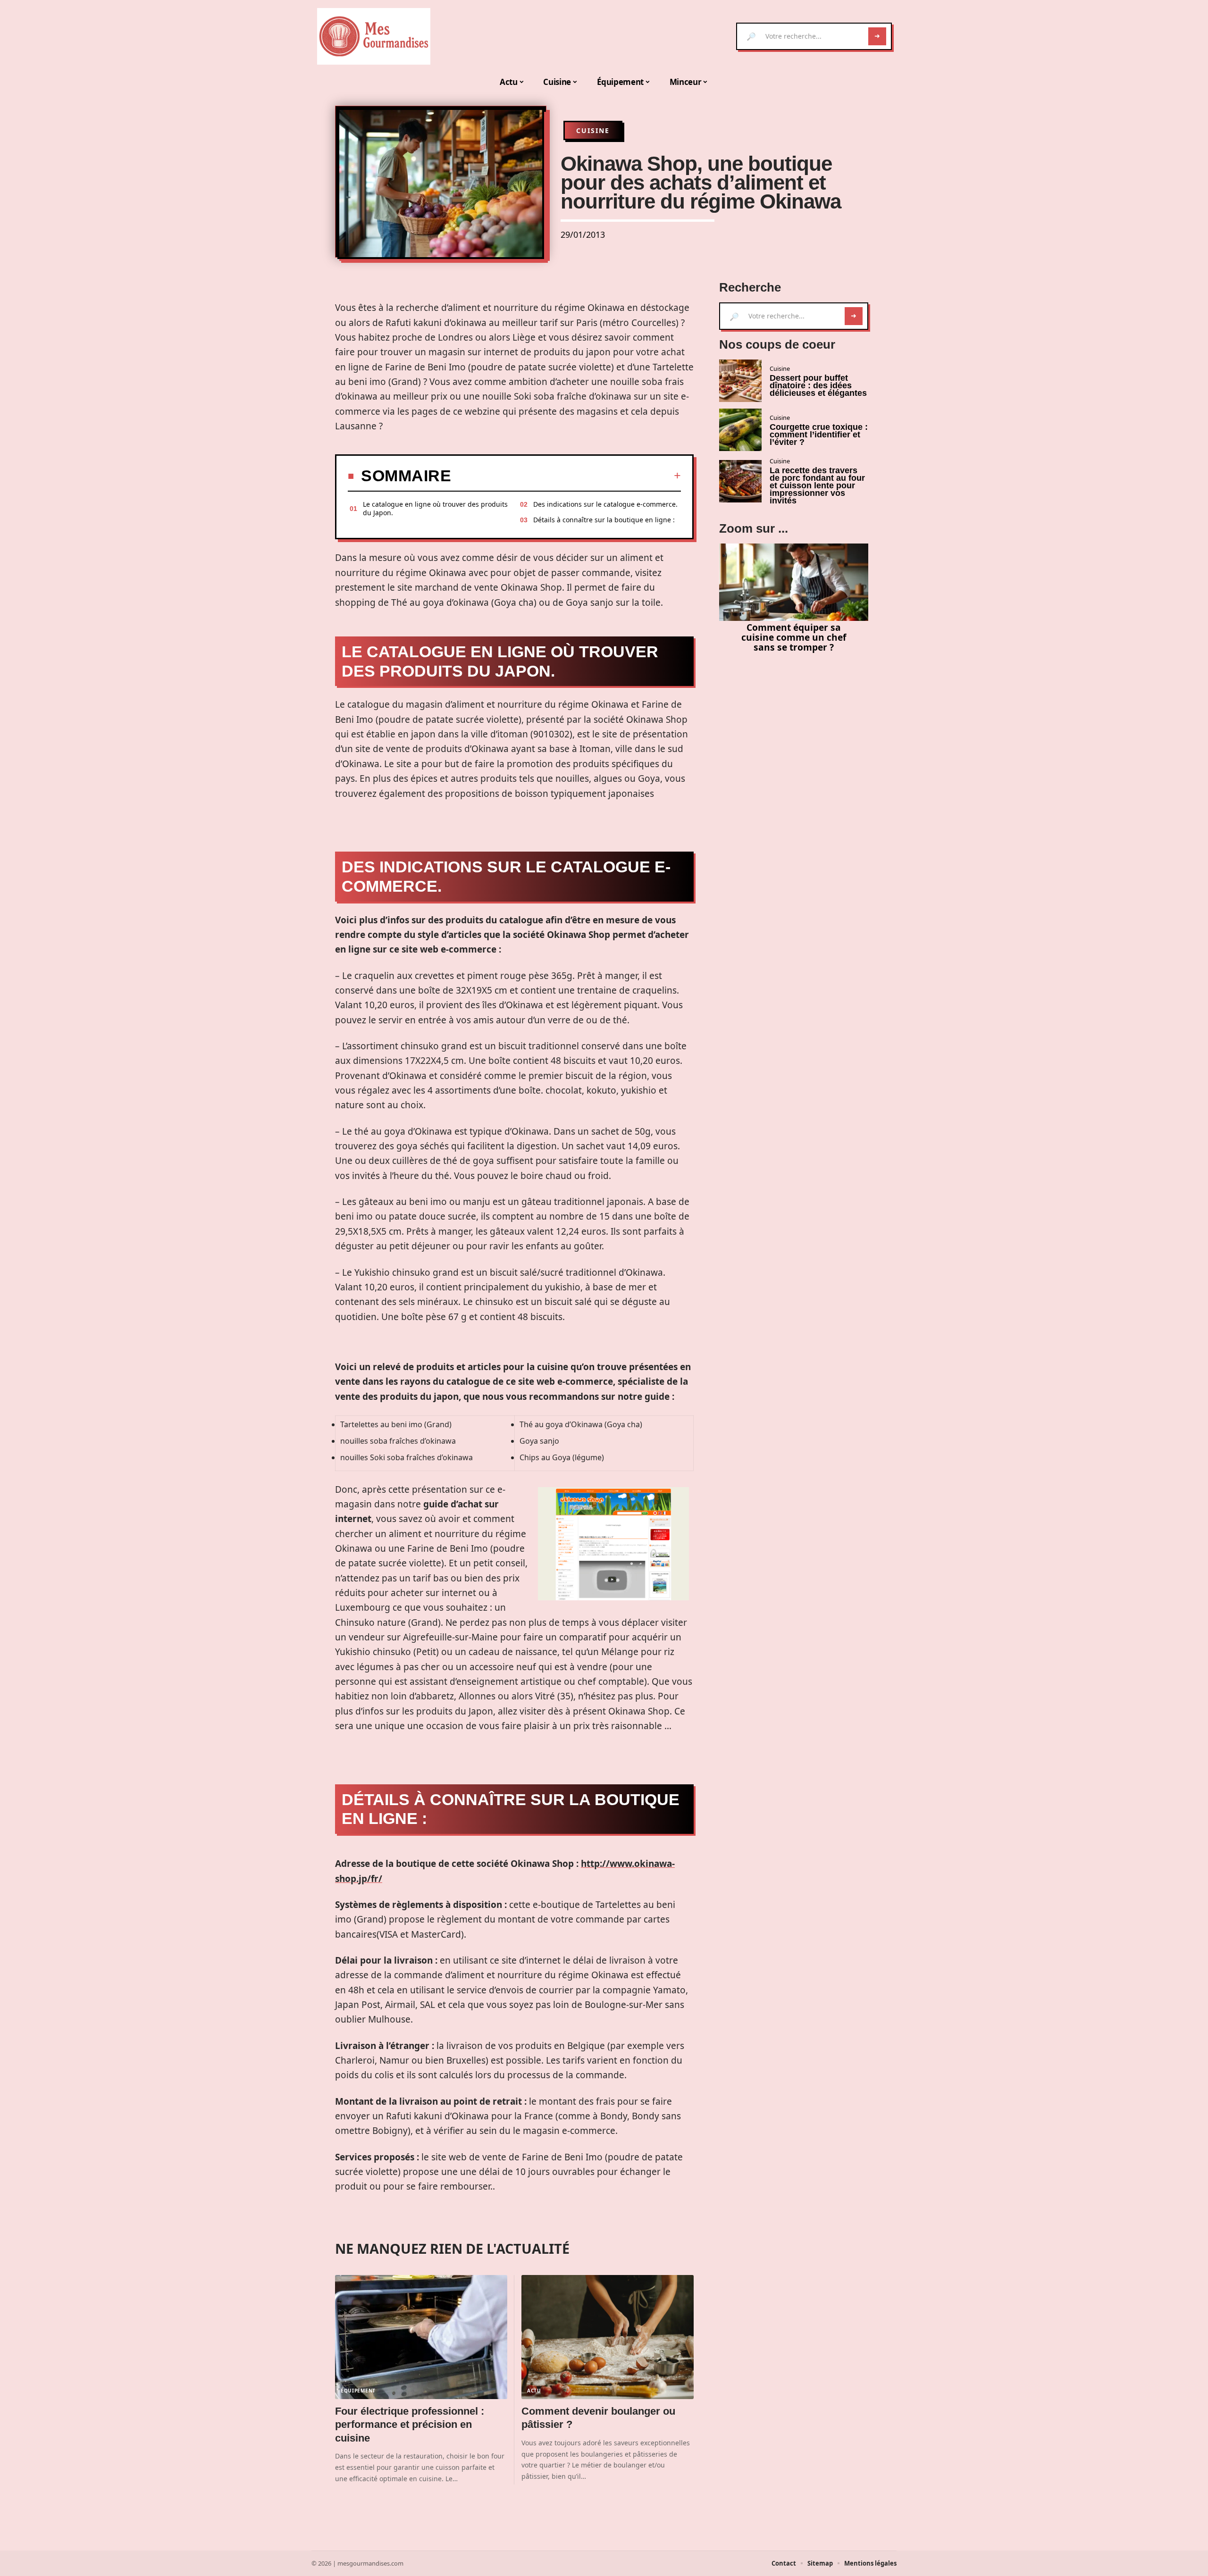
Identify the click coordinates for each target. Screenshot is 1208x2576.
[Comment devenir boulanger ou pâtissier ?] (608, 2337)
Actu (534, 2391)
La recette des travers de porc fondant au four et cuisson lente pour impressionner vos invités (817, 485)
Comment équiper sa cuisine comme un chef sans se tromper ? (794, 637)
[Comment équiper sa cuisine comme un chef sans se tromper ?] (794, 582)
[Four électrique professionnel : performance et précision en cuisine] (421, 2337)
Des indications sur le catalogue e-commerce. (605, 504)
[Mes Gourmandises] (374, 36)
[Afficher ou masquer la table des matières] (566, 476)
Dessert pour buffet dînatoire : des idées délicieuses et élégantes (818, 385)
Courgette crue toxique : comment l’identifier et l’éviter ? (819, 435)
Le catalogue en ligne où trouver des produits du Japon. (435, 508)
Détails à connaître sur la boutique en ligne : (604, 520)
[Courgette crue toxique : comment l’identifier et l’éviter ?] (740, 430)
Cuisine (593, 130)
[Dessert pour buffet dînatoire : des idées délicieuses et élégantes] (740, 381)
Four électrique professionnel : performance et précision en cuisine (410, 2425)
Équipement (358, 2391)
